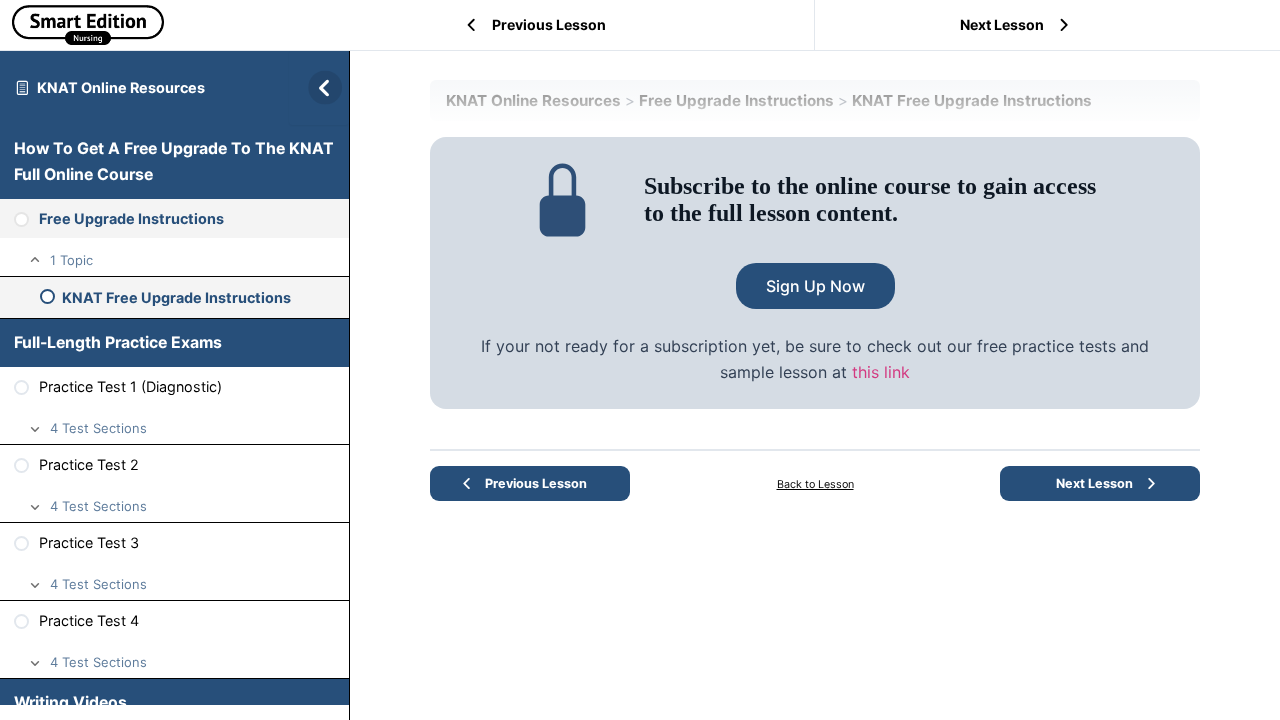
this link (881, 372)
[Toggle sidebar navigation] (319, 87)
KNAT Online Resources (121, 87)
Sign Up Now (815, 286)
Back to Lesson (815, 484)
